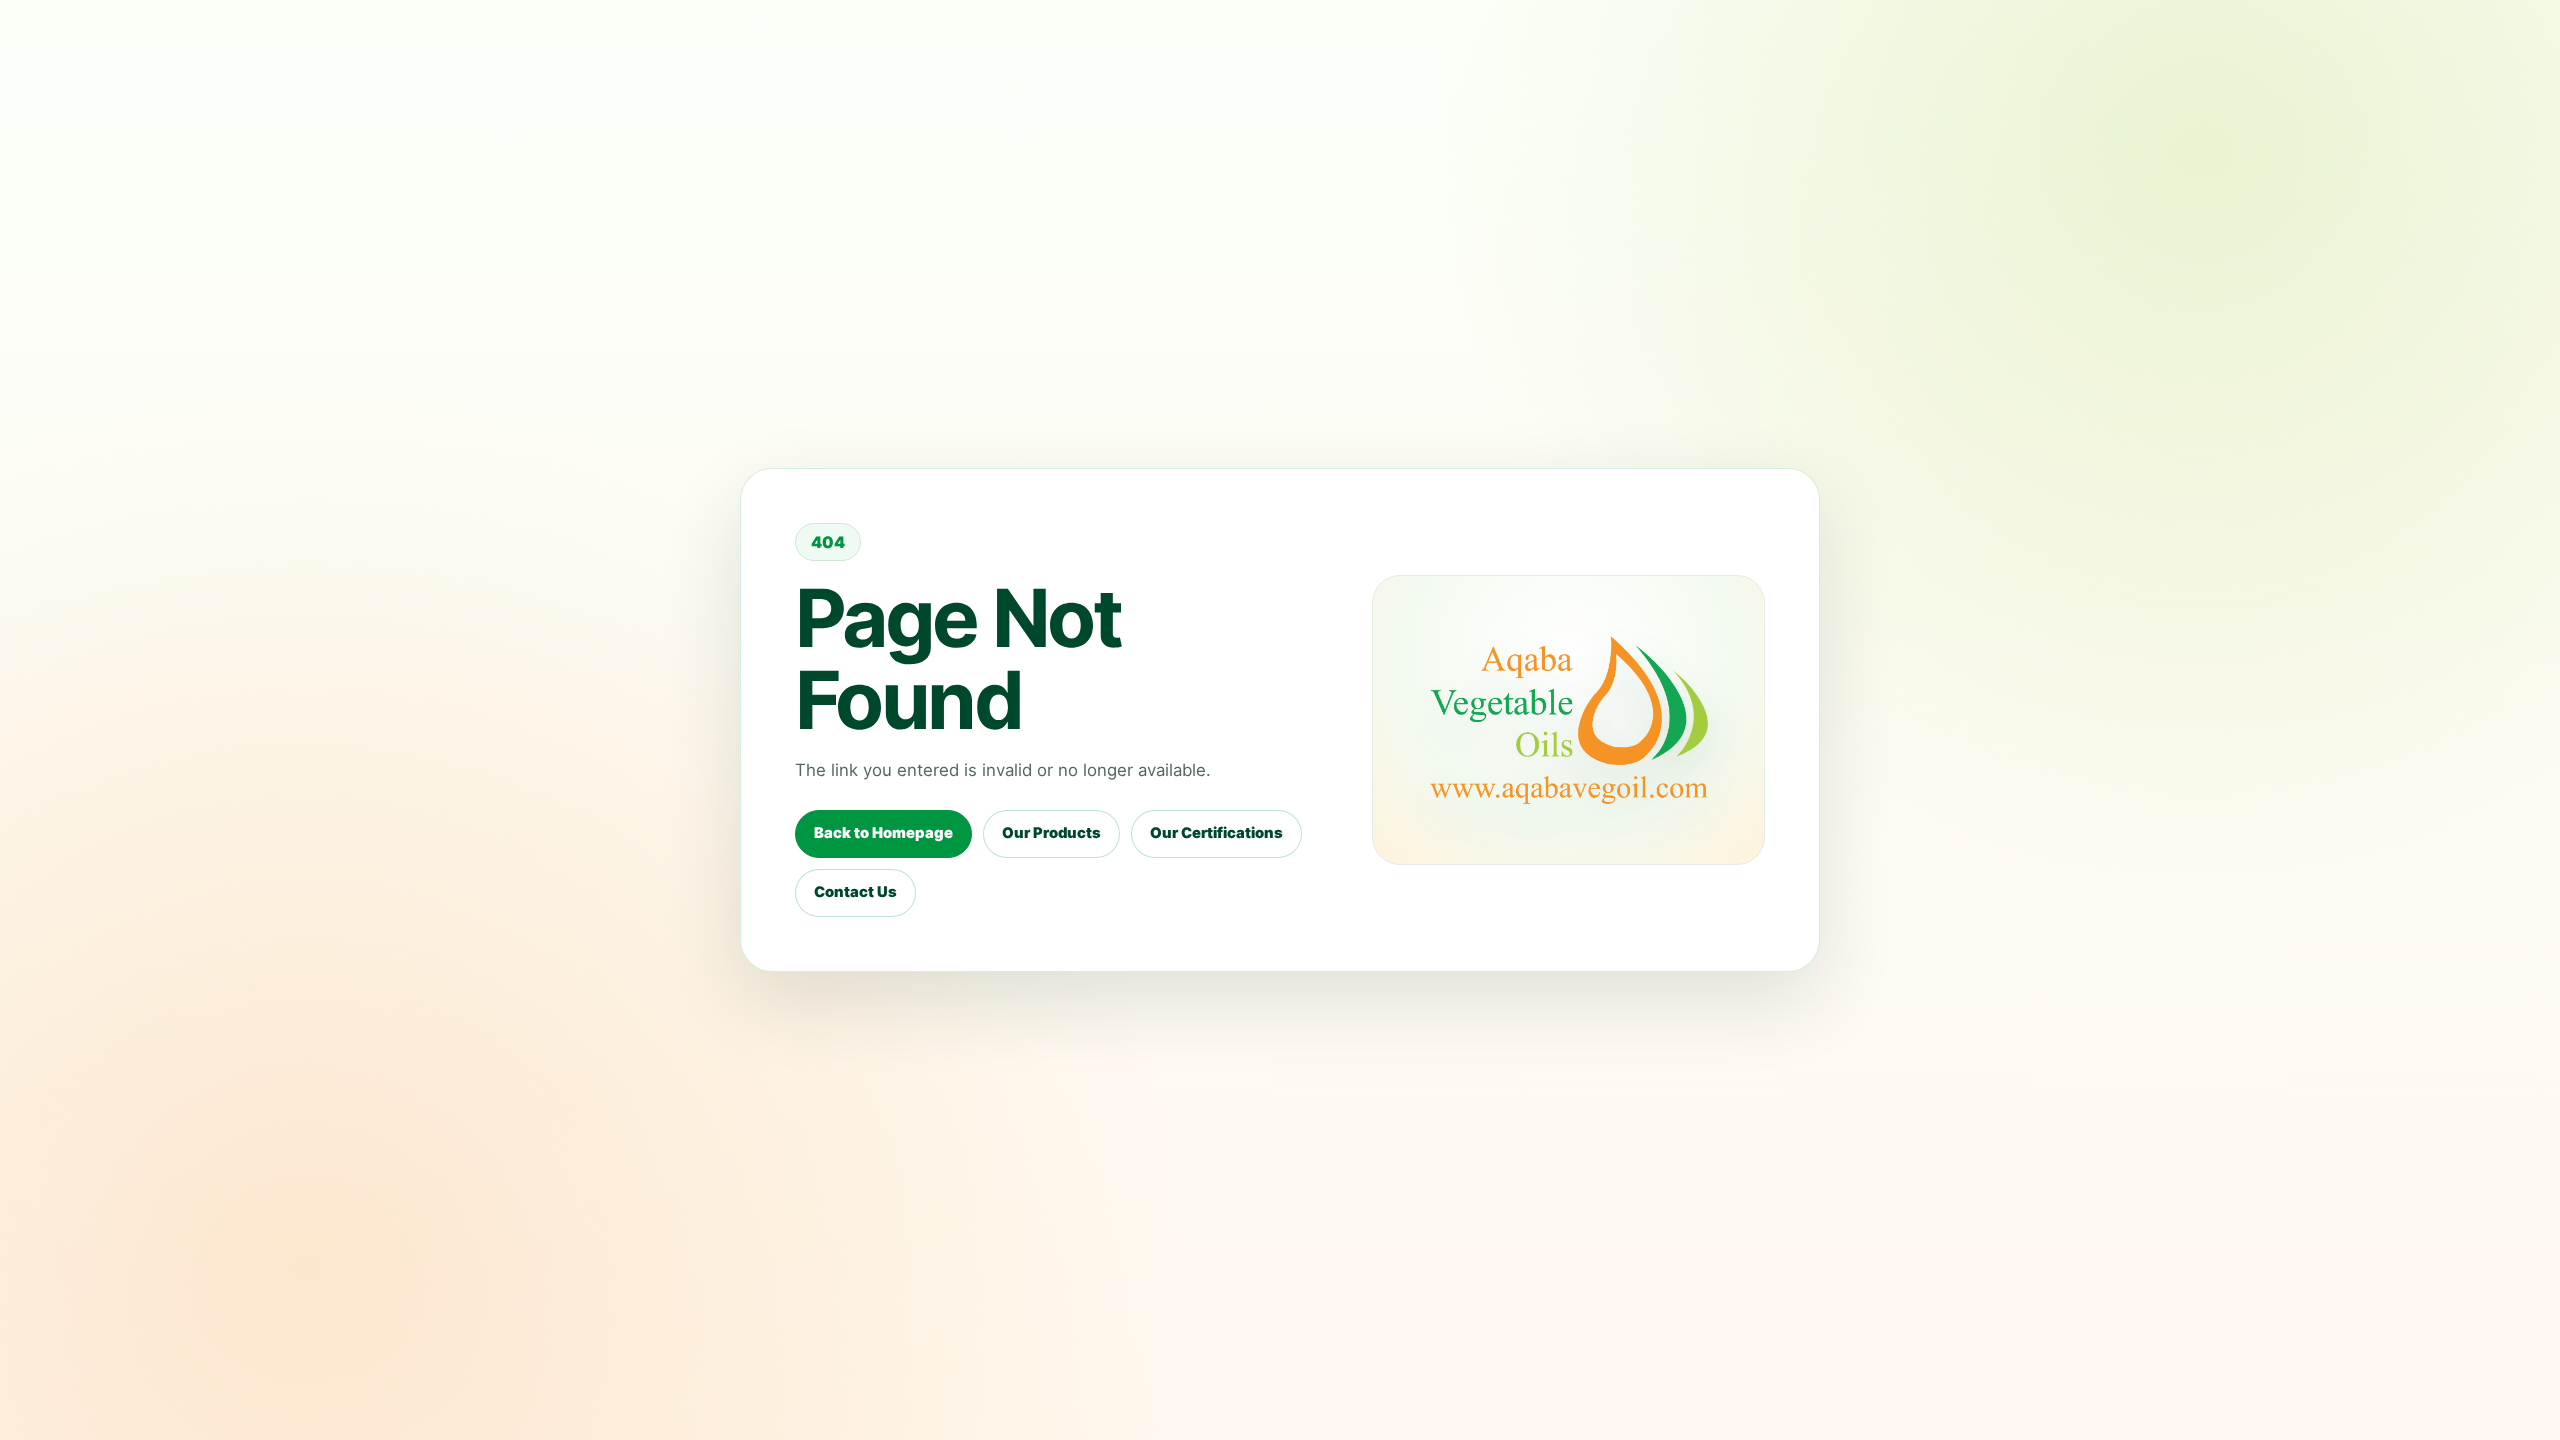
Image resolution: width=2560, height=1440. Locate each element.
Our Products (1051, 833)
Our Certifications (1216, 833)
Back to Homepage (883, 833)
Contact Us (855, 892)
